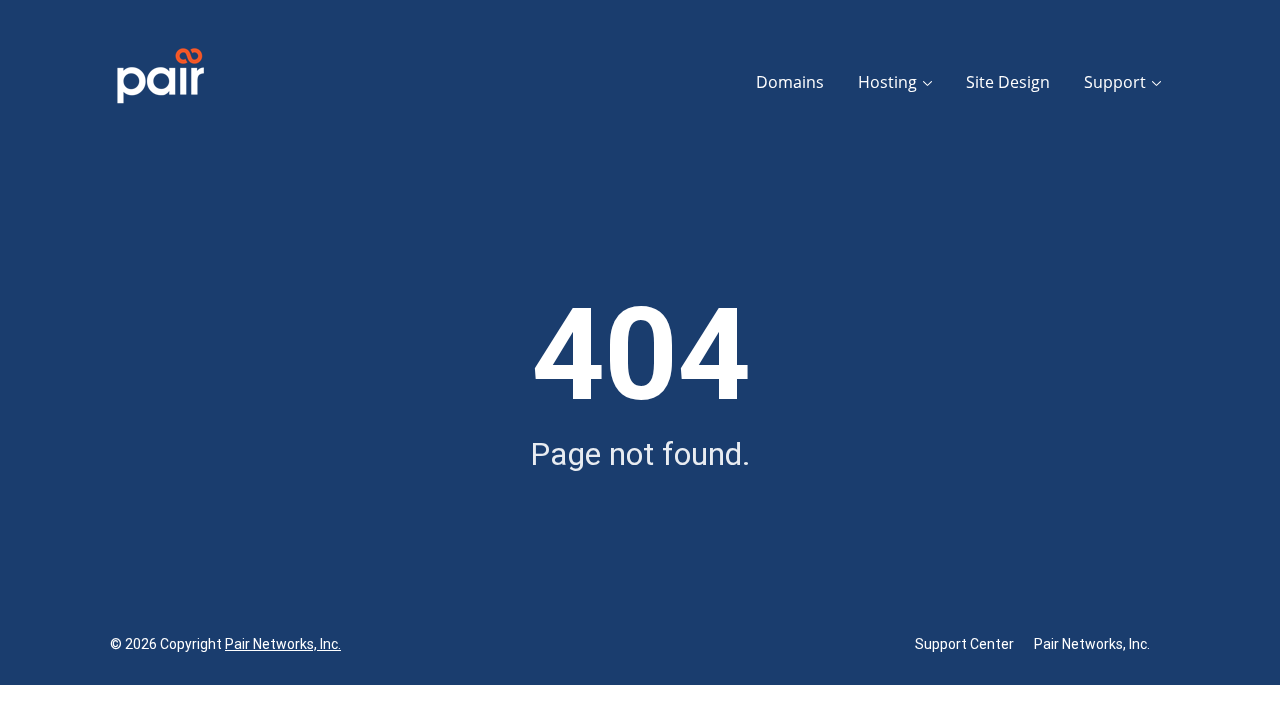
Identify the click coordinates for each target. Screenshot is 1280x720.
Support (1115, 82)
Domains (790, 82)
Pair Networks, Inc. (283, 644)
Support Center (964, 644)
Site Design (1008, 82)
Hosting (887, 82)
